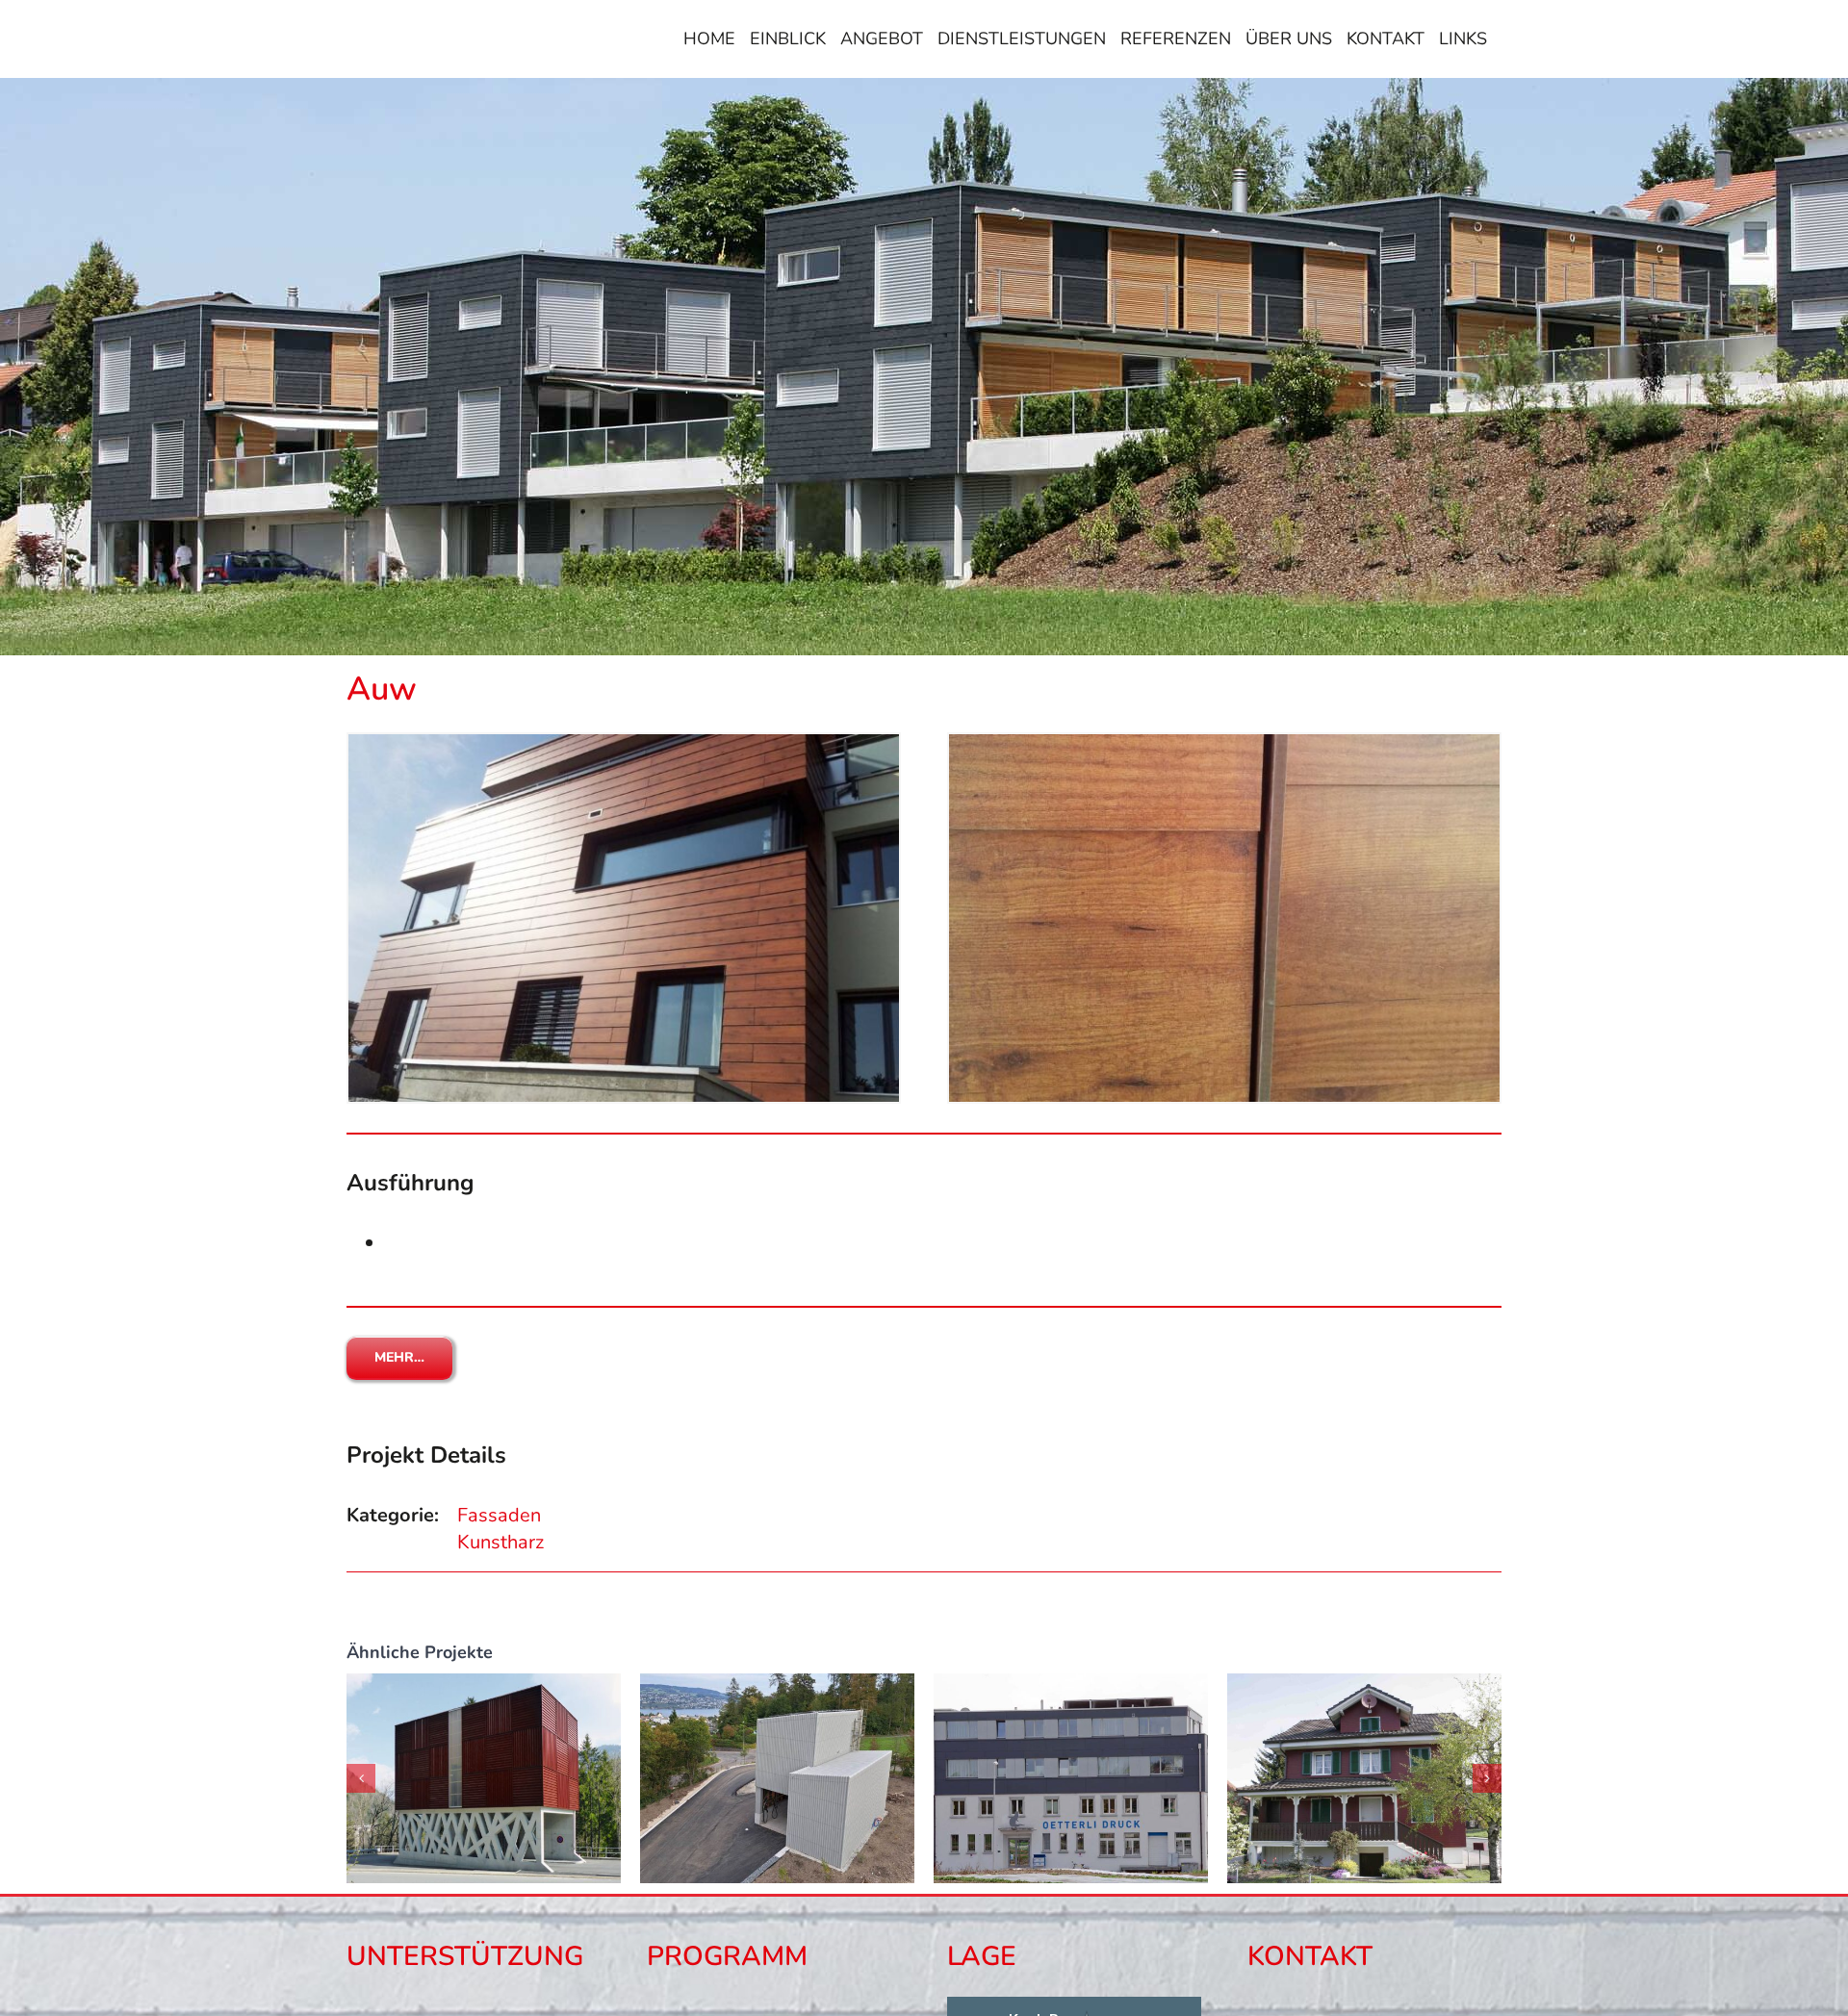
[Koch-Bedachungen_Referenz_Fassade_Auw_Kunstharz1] (624, 743)
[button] (361, 1778)
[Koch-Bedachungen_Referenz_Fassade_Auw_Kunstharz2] (1224, 743)
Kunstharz (500, 1542)
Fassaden (499, 1515)
